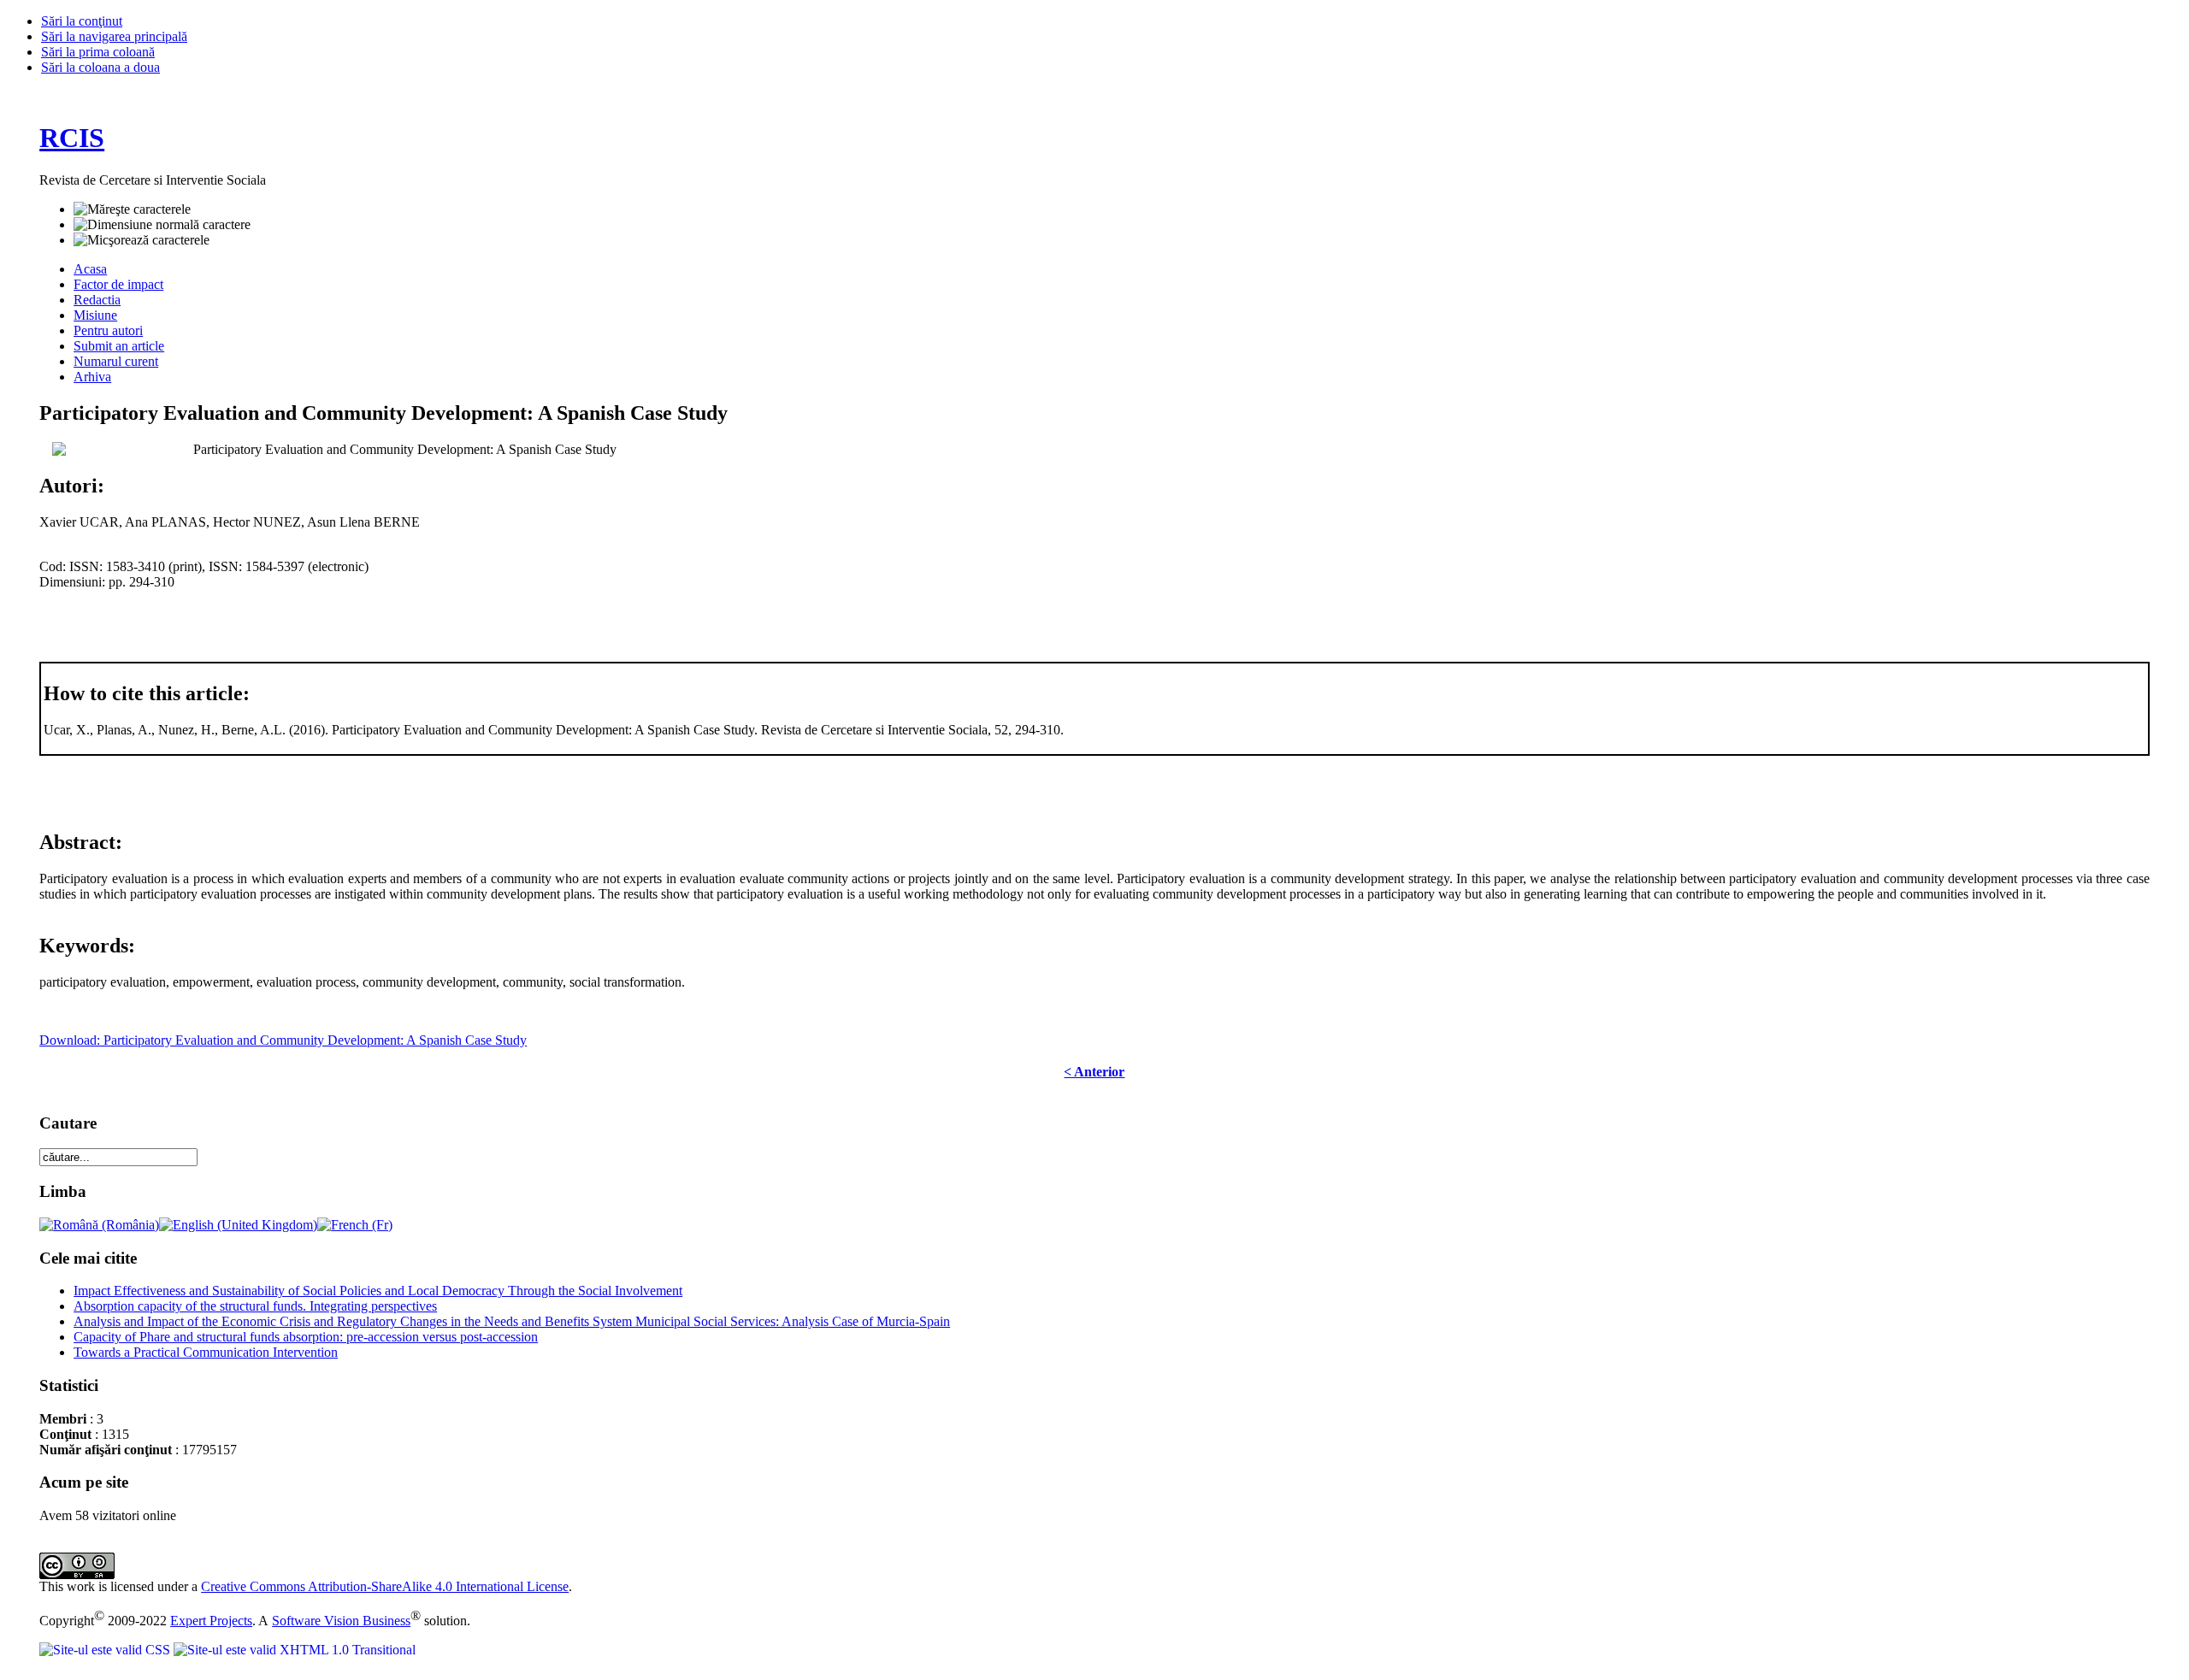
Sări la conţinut (82, 21)
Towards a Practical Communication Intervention (206, 1352)
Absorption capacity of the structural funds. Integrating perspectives (255, 1306)
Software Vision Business (341, 1621)
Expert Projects (211, 1621)
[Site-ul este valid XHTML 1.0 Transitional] (295, 1650)
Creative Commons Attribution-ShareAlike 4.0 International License (385, 1586)
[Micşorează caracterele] (142, 240)
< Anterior (1094, 1072)
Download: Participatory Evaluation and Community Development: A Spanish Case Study (283, 1040)
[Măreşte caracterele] (132, 209)
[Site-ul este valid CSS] (106, 1650)
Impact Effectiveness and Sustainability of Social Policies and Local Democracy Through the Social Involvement (378, 1291)
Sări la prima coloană (98, 52)
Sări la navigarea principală (114, 36)
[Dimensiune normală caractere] (162, 225)
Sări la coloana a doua (100, 67)
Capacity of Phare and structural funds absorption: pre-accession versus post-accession (306, 1337)
